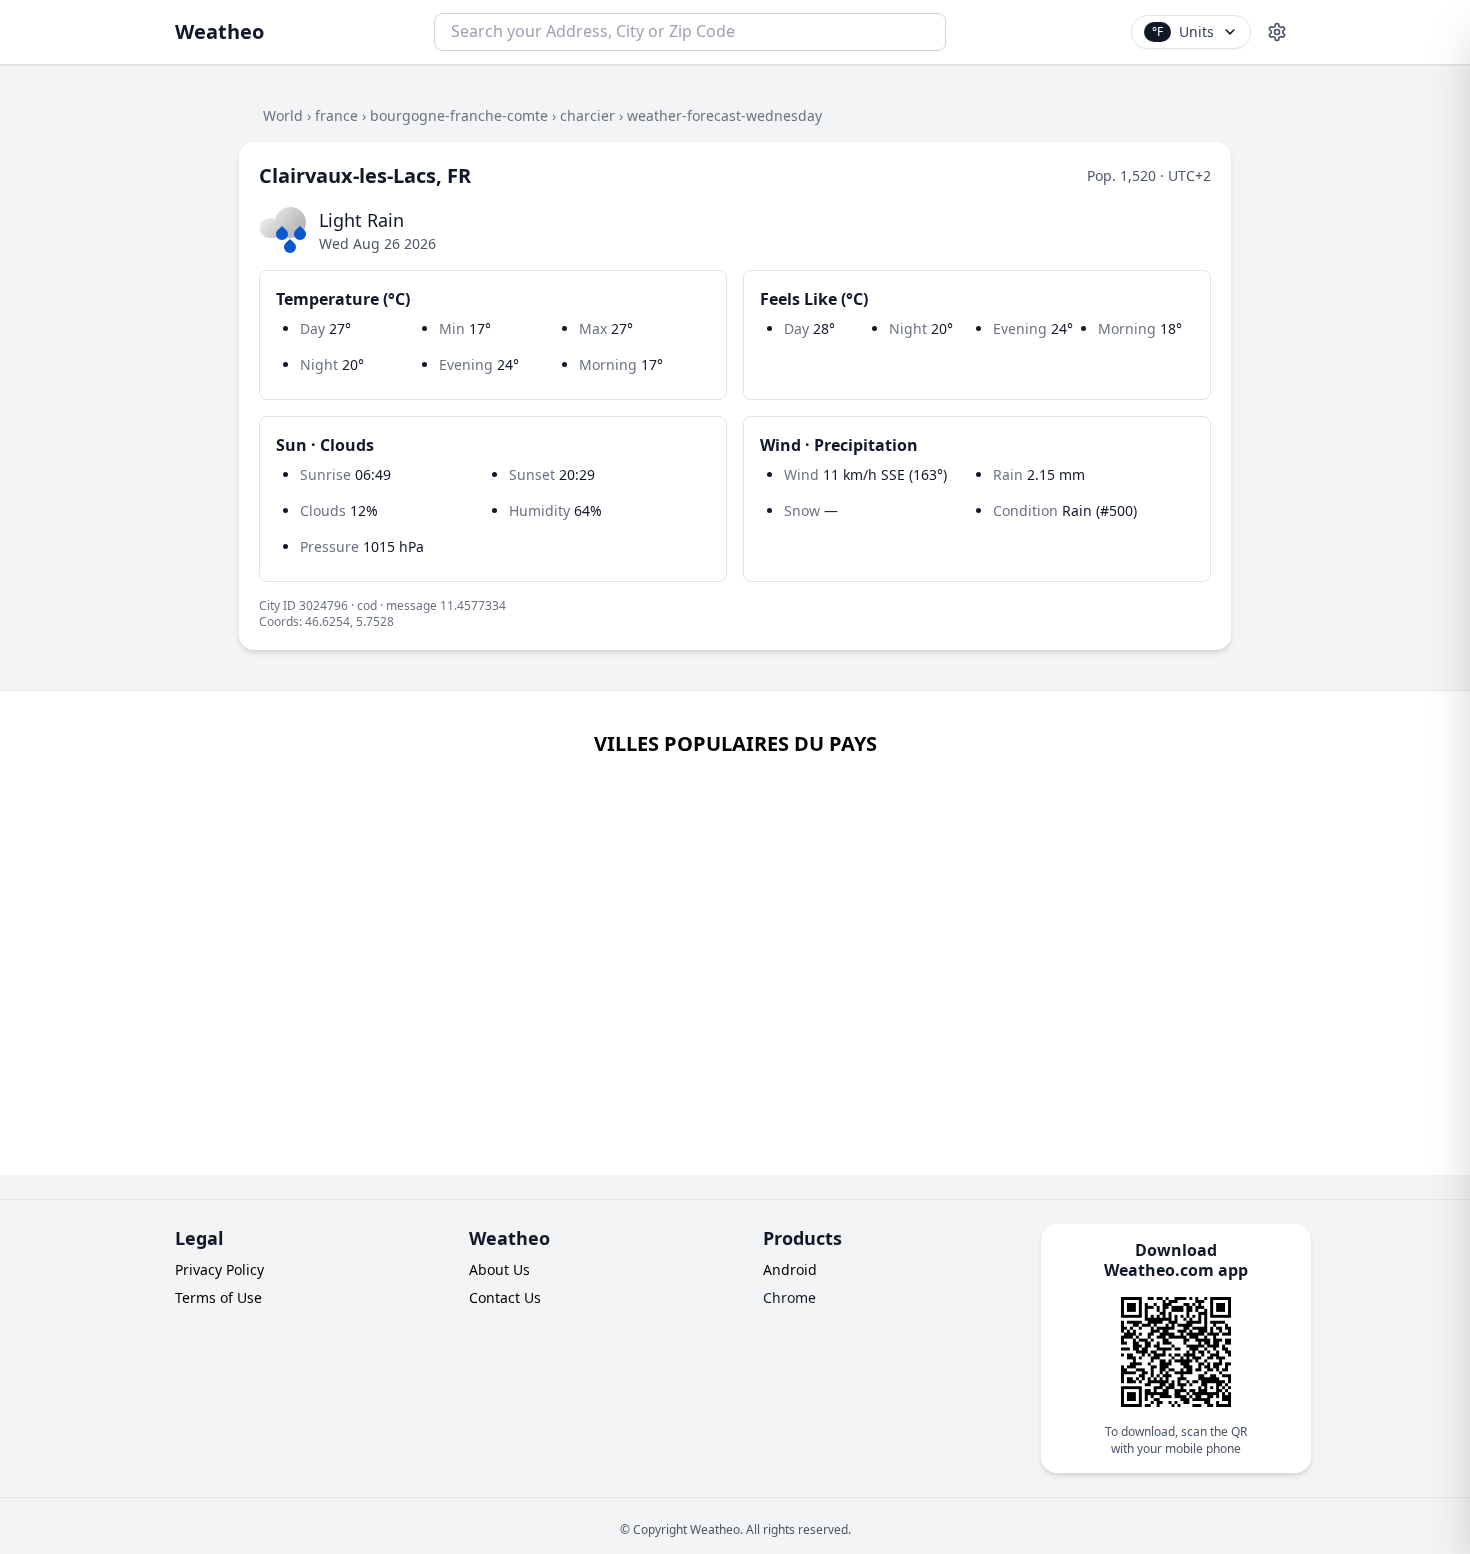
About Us (499, 1269)
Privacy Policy (219, 1269)
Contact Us (505, 1297)
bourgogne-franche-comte (459, 115)
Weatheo (219, 31)
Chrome (789, 1297)
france (336, 115)
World (283, 115)
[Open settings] (1277, 32)
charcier (587, 115)
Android (790, 1269)
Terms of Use (218, 1297)
